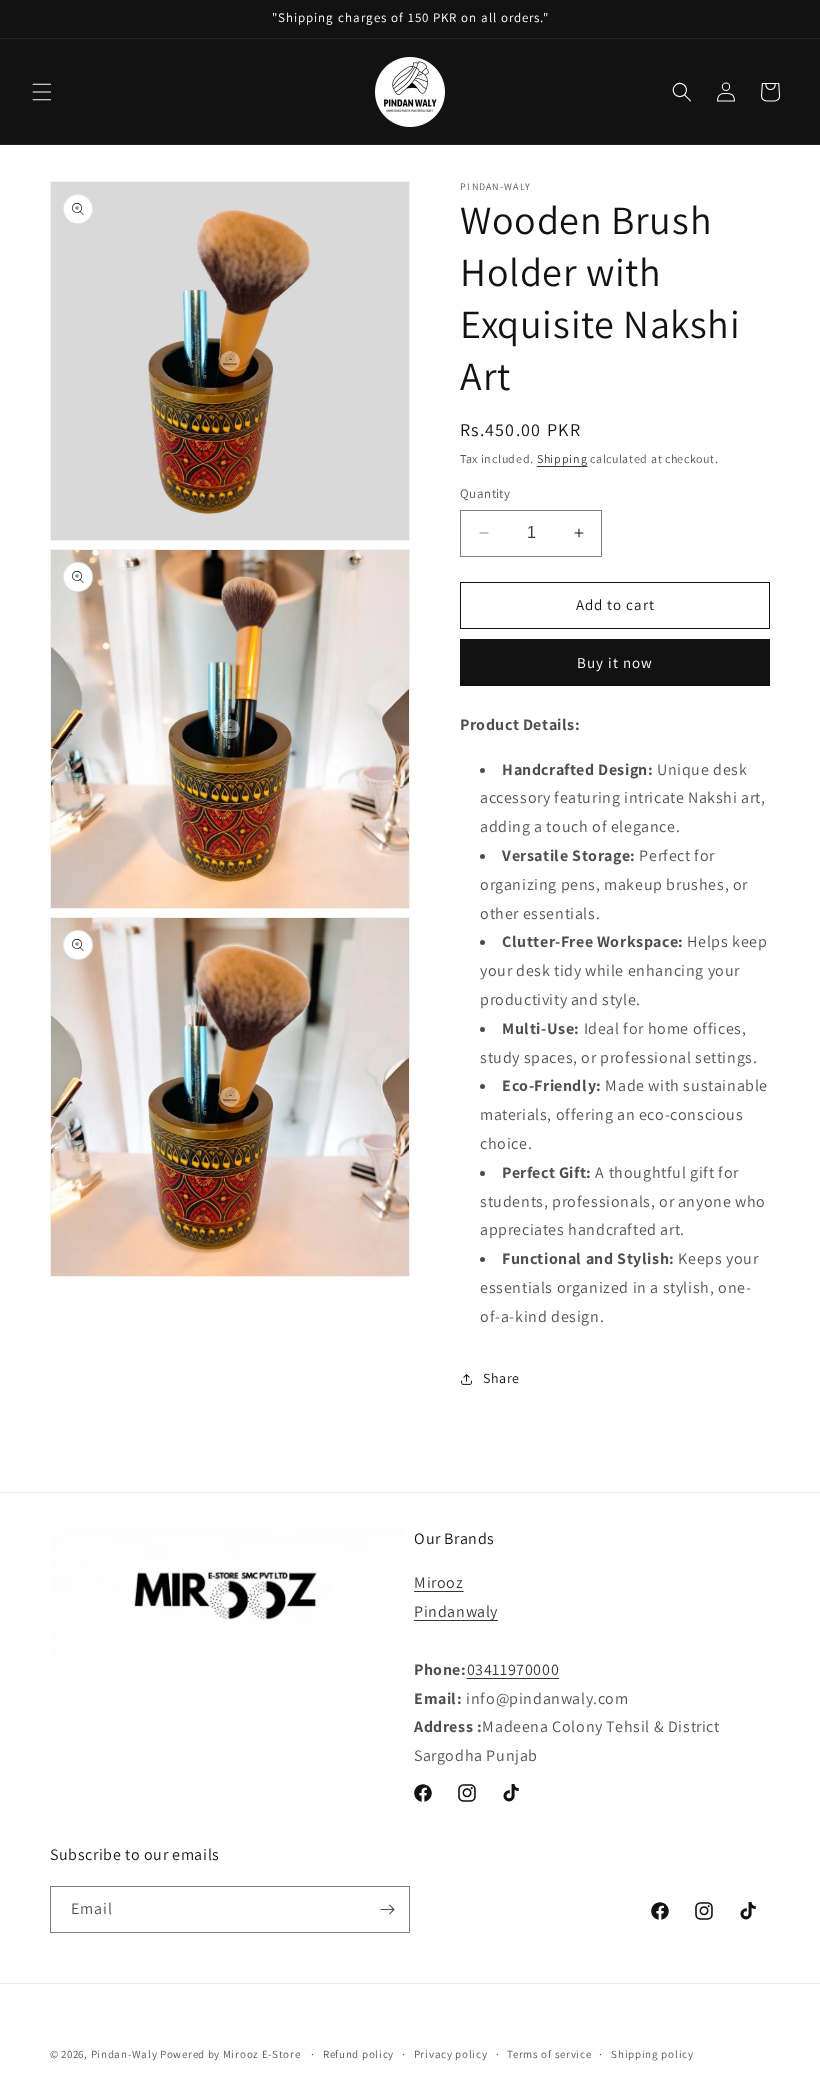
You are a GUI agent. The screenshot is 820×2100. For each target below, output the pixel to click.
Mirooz (439, 1582)
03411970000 (513, 1669)
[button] (42, 92)
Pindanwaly (456, 1611)
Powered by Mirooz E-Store (230, 2054)
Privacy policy (451, 2054)
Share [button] (501, 1378)
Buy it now (615, 662)
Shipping (562, 458)
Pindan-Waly (124, 2054)
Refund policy (358, 2054)
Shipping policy (652, 2054)
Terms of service (549, 2054)
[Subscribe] (387, 1909)
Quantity (485, 493)
